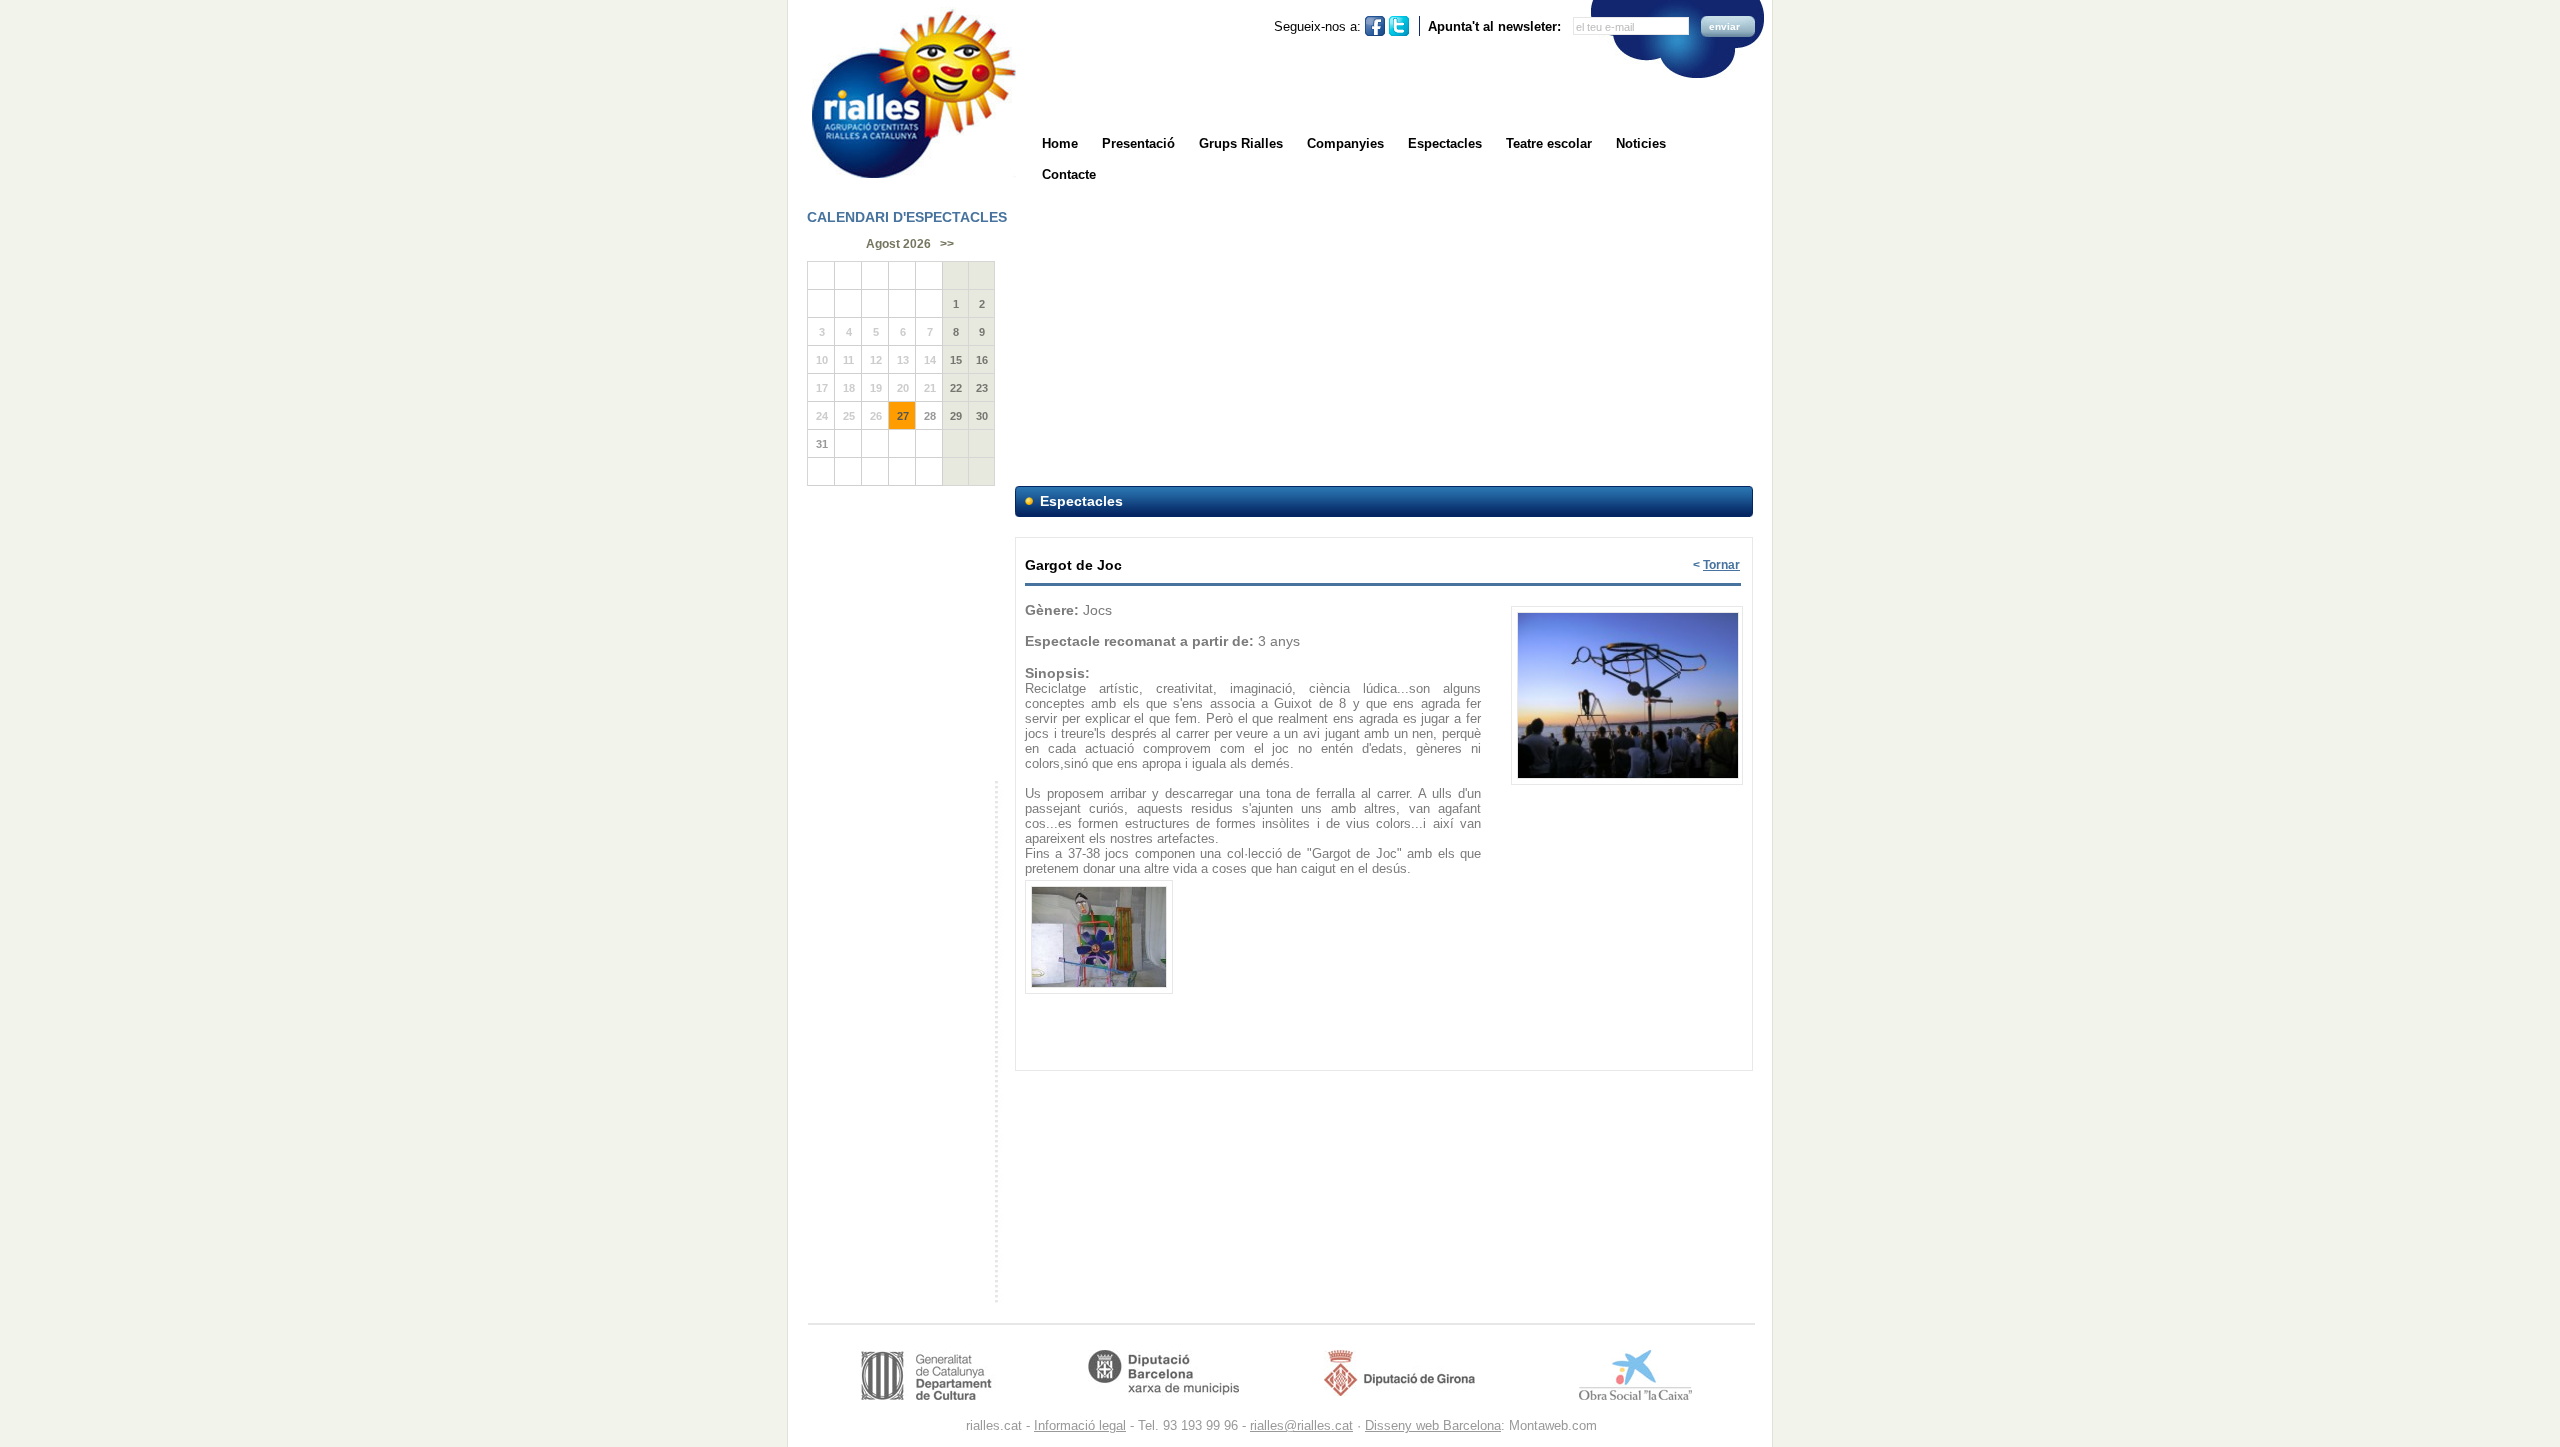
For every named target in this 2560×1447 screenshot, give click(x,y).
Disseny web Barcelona (1433, 1425)
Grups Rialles (1241, 143)
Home (1060, 143)
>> (947, 244)
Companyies (1345, 143)
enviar (1724, 26)
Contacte (1069, 174)
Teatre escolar (1549, 143)
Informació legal (1080, 1425)
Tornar (1721, 565)
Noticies (1641, 143)
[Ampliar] (1628, 607)
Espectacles (1445, 143)
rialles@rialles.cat (1301, 1425)
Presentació (1138, 143)
